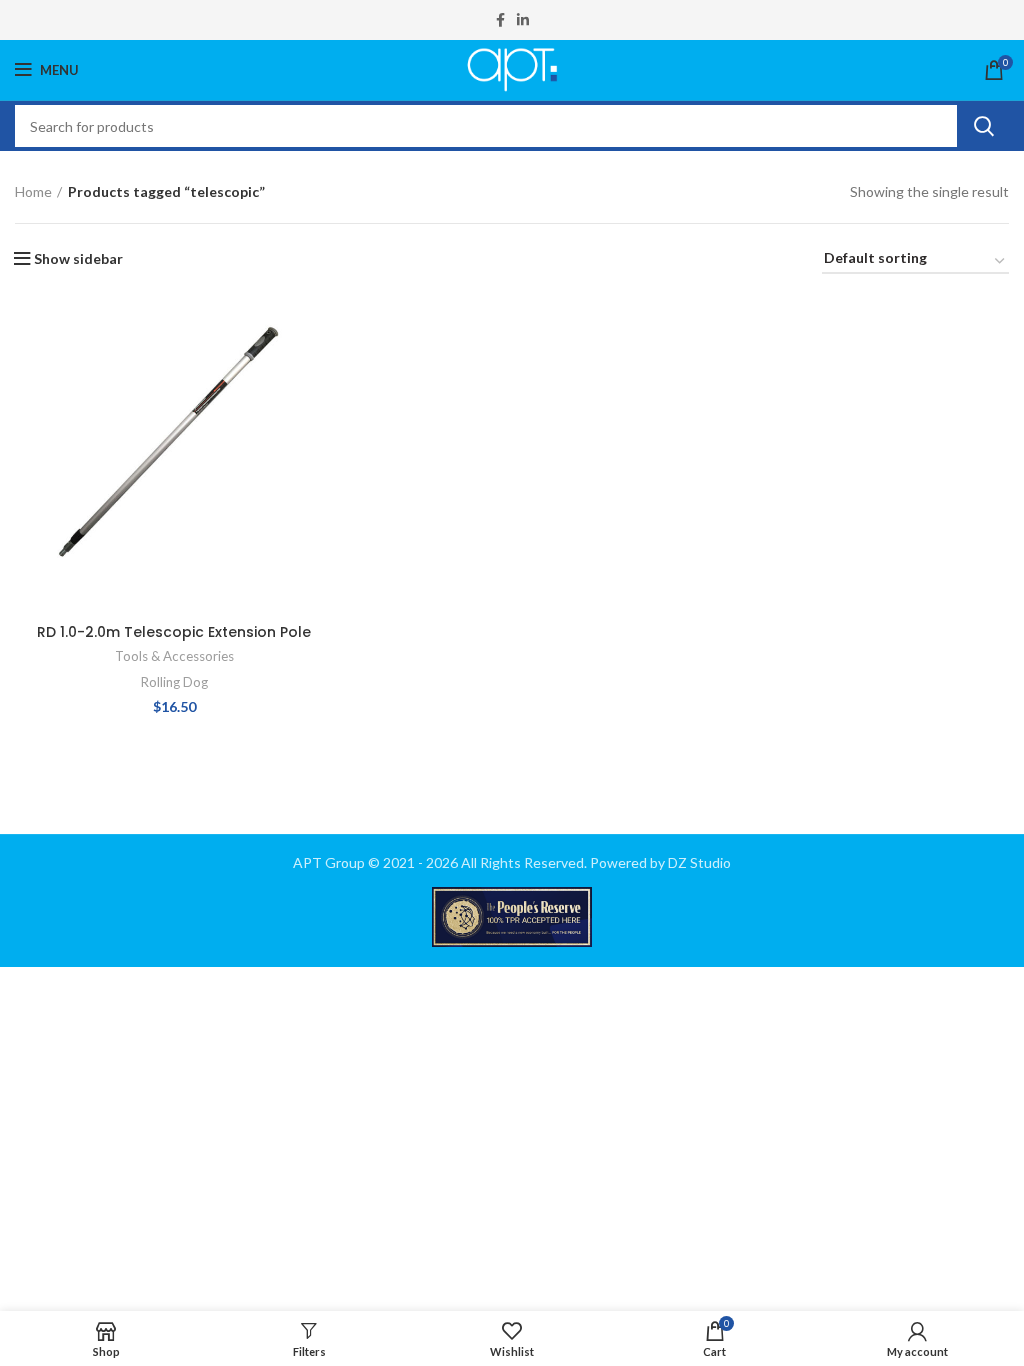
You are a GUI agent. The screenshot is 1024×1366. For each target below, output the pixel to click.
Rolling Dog (174, 682)
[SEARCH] (983, 126)
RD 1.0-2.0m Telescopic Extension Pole (174, 632)
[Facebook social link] (500, 20)
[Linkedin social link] (523, 20)
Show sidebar (78, 259)
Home (33, 191)
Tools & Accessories (174, 656)
